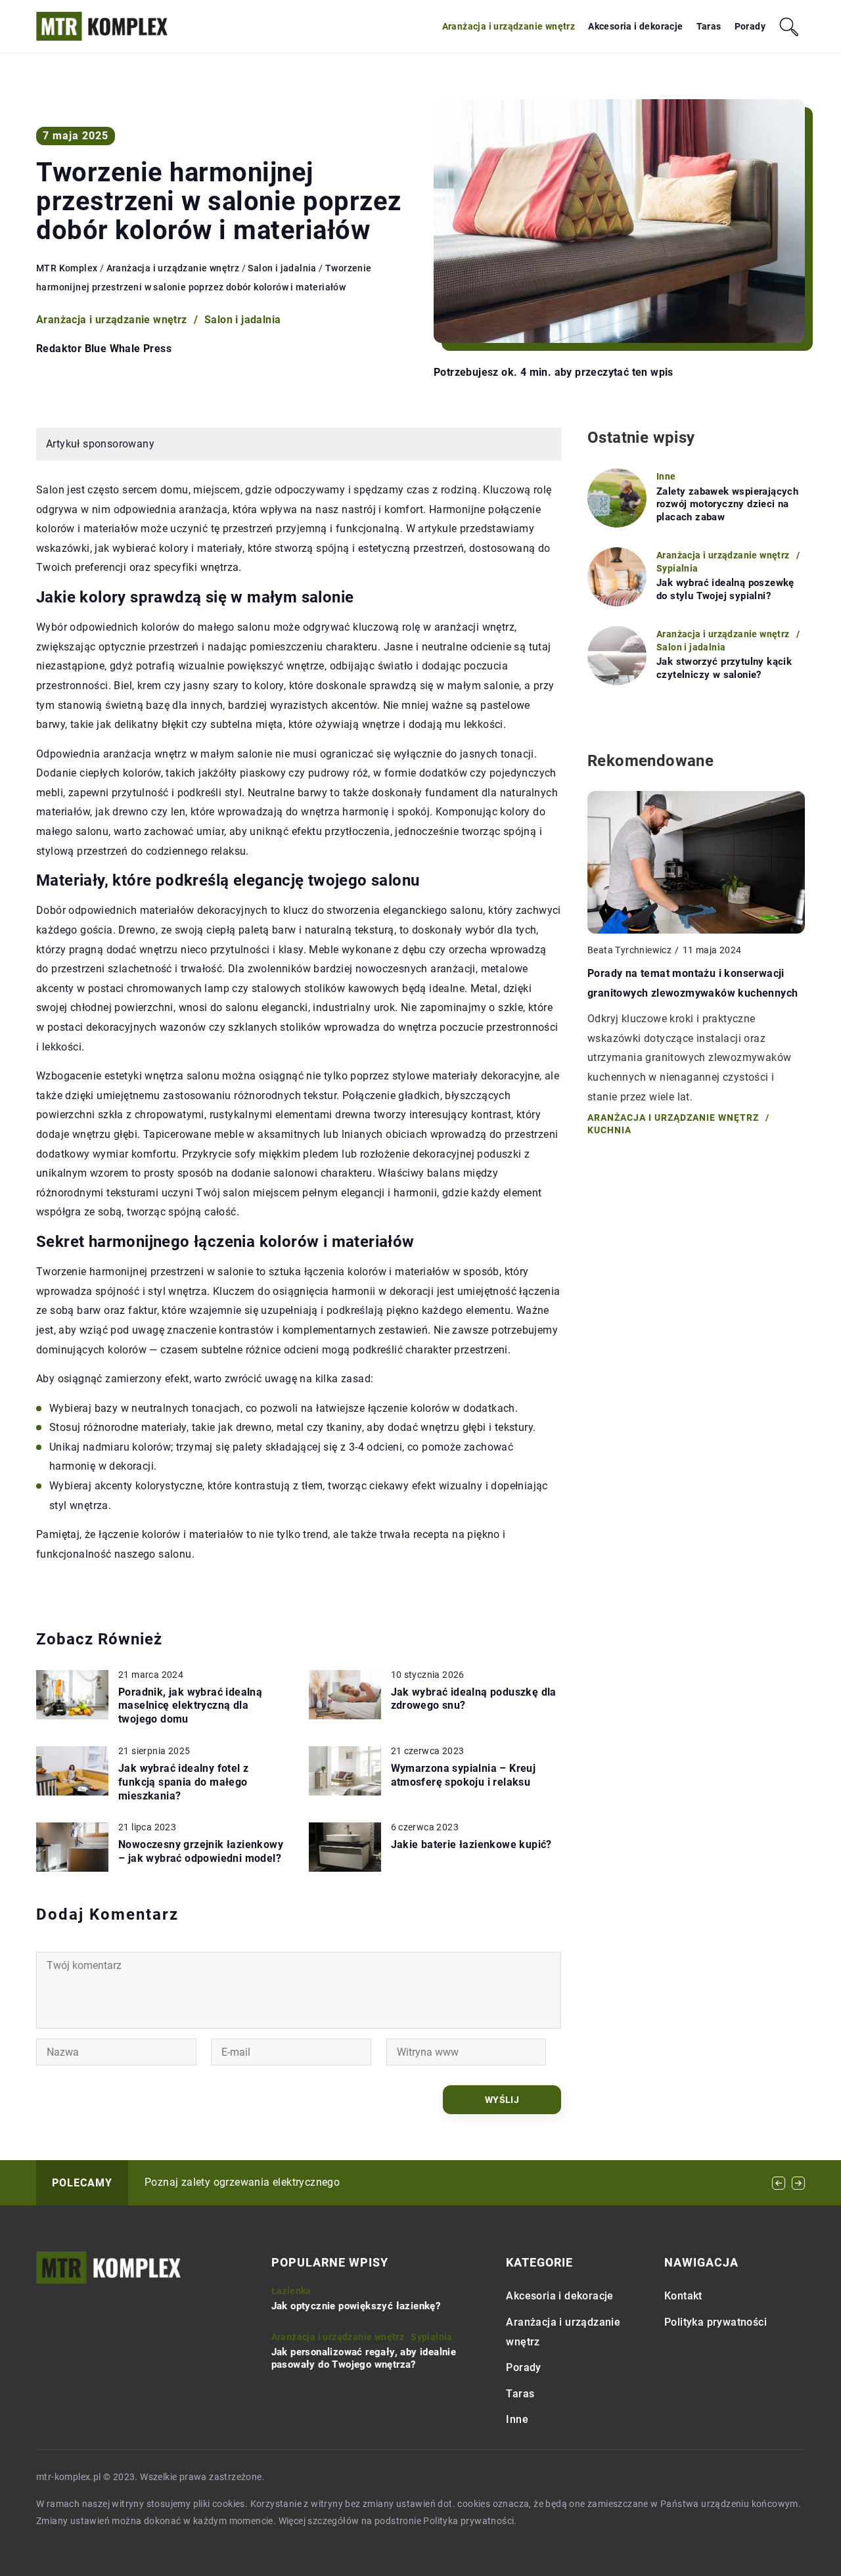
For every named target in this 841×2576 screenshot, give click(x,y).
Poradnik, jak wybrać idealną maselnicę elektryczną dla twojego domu (190, 1706)
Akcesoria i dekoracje (635, 26)
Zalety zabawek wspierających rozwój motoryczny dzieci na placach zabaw (727, 504)
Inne (517, 2419)
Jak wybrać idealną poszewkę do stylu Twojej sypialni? (725, 589)
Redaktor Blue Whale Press (104, 349)
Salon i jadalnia (242, 320)
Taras (709, 26)
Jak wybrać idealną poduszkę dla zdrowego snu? (474, 1699)
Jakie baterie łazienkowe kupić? (471, 1844)
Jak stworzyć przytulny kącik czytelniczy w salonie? (724, 668)
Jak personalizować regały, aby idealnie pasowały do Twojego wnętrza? (364, 2359)
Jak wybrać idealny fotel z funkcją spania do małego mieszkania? (183, 1782)
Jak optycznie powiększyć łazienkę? (356, 2306)
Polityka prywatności (716, 2322)
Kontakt (683, 2296)
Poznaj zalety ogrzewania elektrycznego (242, 2182)
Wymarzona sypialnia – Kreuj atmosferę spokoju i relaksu (464, 1775)
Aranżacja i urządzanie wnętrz (509, 26)
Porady (750, 26)
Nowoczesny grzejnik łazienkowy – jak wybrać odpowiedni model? (201, 1851)
